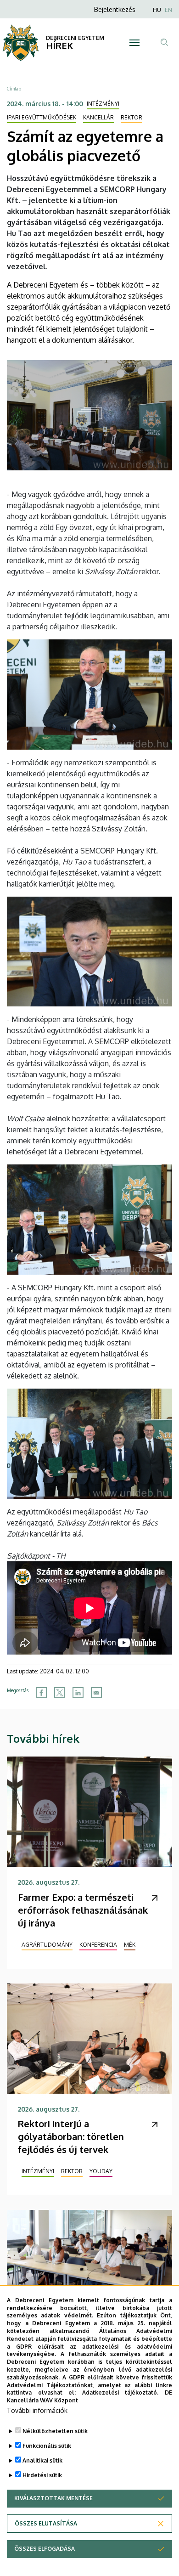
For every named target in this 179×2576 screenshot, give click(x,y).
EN (168, 10)
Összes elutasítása (46, 2523)
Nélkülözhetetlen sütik (55, 2431)
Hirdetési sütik (42, 2475)
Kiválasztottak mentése (53, 2498)
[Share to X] (60, 1693)
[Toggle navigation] (134, 43)
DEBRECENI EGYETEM (75, 38)
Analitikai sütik (42, 2460)
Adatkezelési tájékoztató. (120, 2392)
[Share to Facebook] (41, 1693)
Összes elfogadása (45, 2549)
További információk (37, 2410)
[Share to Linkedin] (78, 1693)
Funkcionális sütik (47, 2446)
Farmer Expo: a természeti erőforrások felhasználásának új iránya (83, 1910)
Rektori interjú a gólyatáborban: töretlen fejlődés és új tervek (71, 2136)
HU (157, 10)
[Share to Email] (96, 1693)
